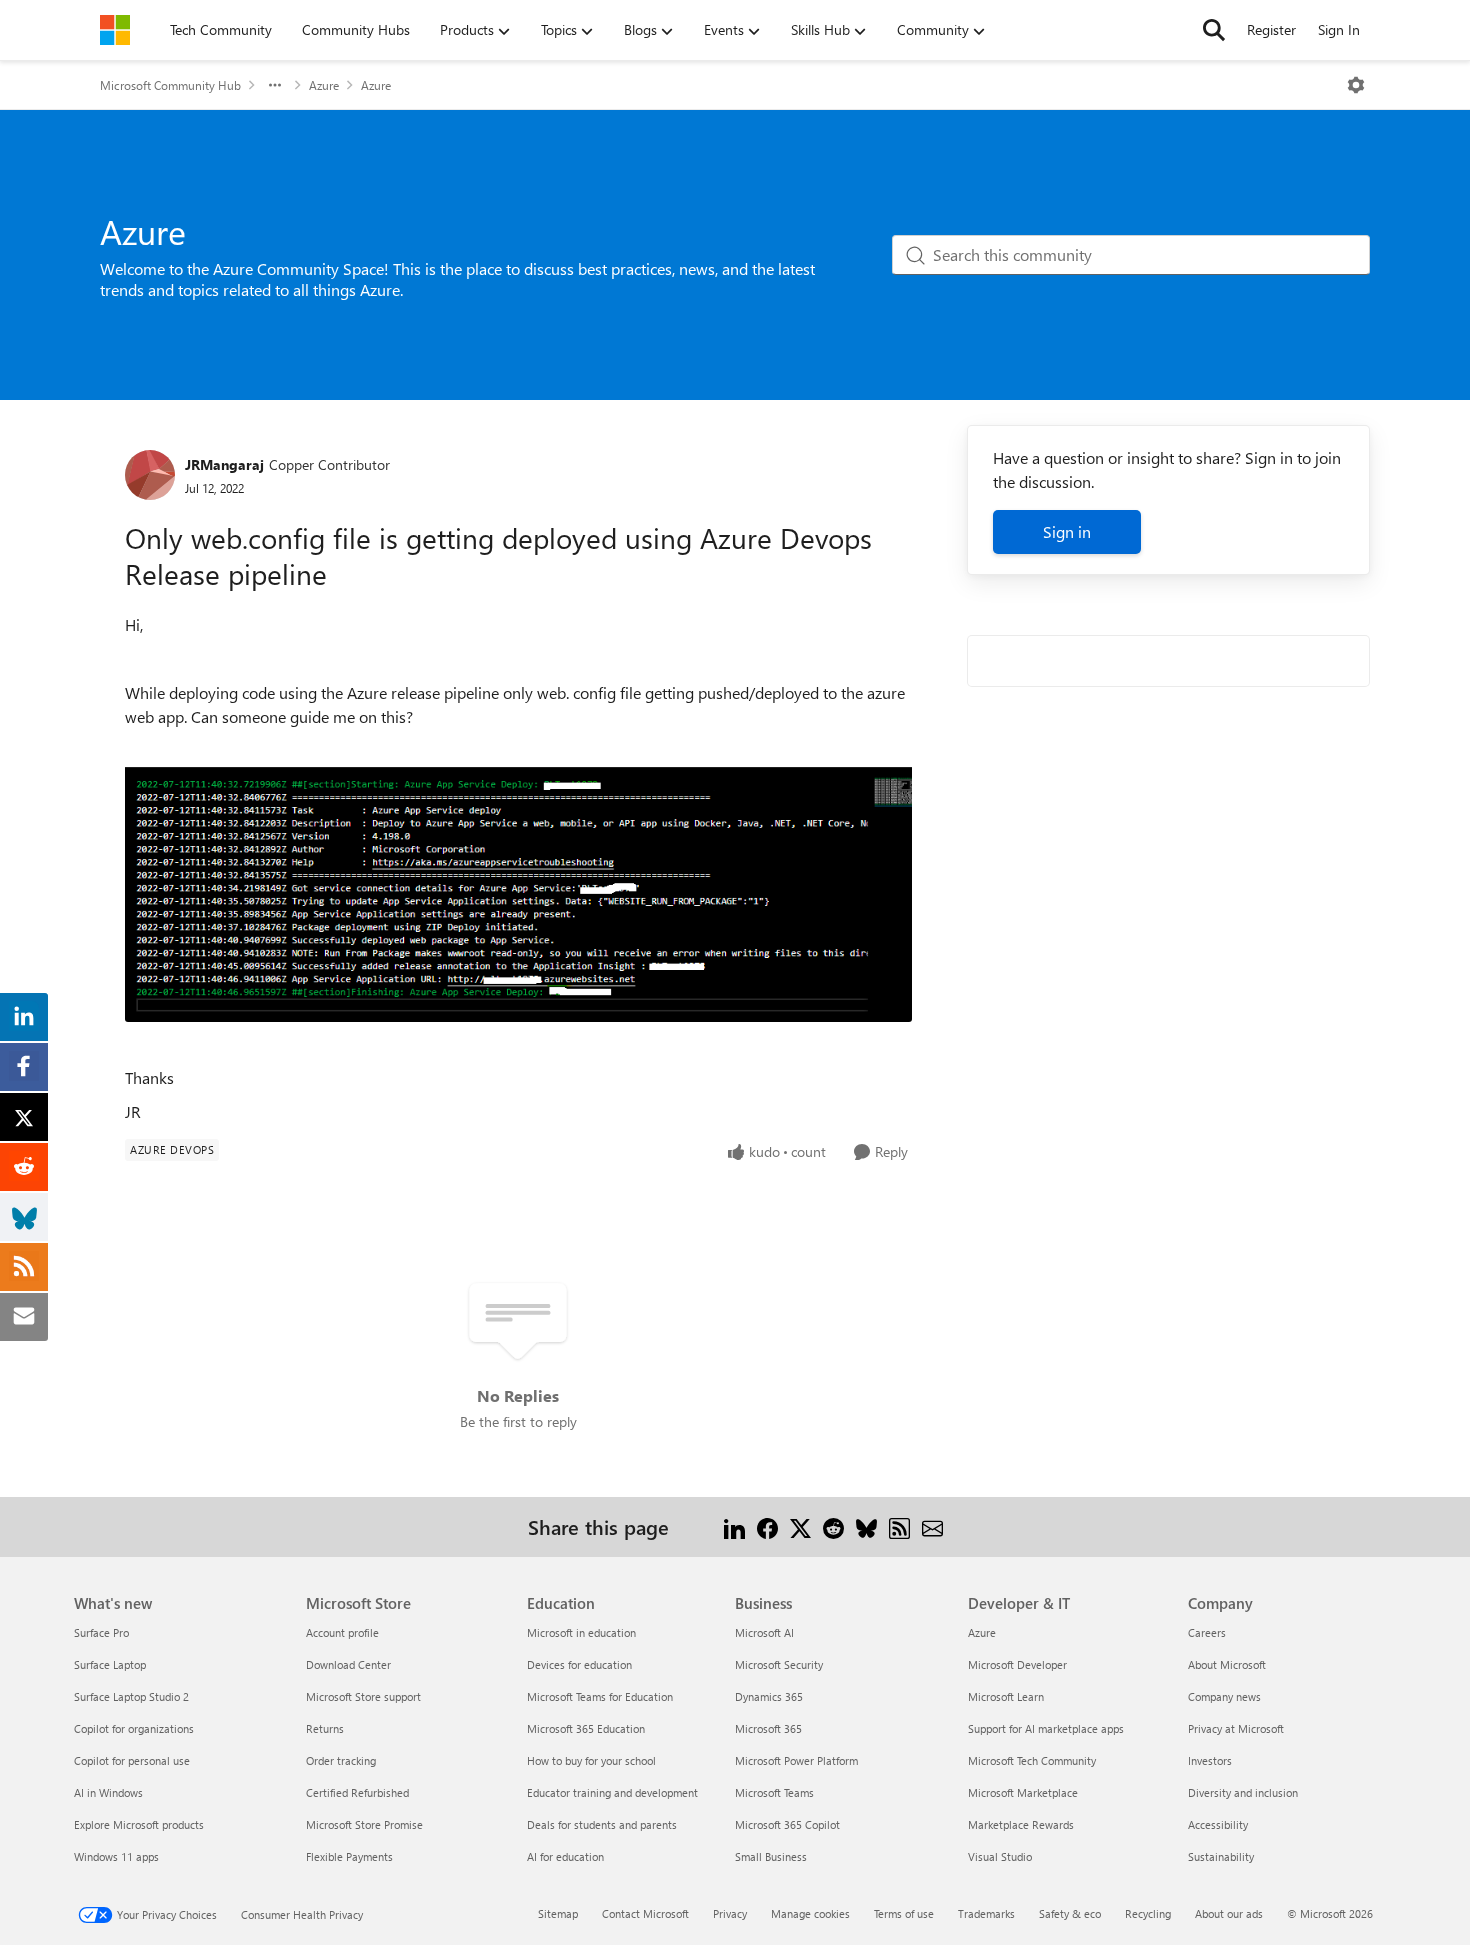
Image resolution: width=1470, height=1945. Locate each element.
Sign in (1067, 531)
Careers (1207, 1632)
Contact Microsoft (645, 1913)
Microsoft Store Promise (364, 1824)
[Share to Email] (932, 1526)
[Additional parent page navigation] (275, 85)
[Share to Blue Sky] (866, 1526)
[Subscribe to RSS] (899, 1526)
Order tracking (341, 1760)
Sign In (1339, 29)
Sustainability (1221, 1856)
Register (1271, 29)
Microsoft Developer (1017, 1664)
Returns (325, 1728)
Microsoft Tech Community (1032, 1760)
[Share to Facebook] (767, 1526)
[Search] (1214, 30)
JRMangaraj (224, 464)
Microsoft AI (764, 1632)
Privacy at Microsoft (1236, 1728)
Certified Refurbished (357, 1792)
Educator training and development (612, 1792)
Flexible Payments (349, 1856)
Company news (1224, 1696)
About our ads (1229, 1913)
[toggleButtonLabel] (1356, 85)
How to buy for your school (591, 1760)
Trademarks (986, 1913)
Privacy (730, 1913)
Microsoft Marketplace (1023, 1792)
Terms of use (904, 1913)
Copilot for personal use (132, 1760)
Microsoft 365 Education (586, 1728)
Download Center (348, 1664)
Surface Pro (101, 1632)
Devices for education (579, 1664)
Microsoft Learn (1006, 1696)
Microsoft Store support (363, 1696)
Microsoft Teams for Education (600, 1696)
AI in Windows (108, 1792)
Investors (1210, 1760)
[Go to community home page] (115, 30)
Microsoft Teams (774, 1792)
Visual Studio (1000, 1856)
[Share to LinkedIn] (734, 1526)
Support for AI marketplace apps (1046, 1728)
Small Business (771, 1856)
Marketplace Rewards (1021, 1824)
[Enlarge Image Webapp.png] (518, 875)
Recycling (1148, 1913)
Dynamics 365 (769, 1696)
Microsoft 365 (768, 1728)
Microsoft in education (581, 1632)
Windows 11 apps (116, 1856)
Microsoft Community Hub (170, 85)
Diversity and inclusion (1243, 1792)
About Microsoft (1227, 1664)
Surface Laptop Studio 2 (131, 1696)
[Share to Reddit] (833, 1526)
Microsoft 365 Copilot (787, 1824)
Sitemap (558, 1913)
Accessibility (1218, 1824)
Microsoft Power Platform (796, 1760)
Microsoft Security (779, 1664)
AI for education (565, 1856)
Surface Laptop (110, 1664)
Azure (324, 85)
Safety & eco (1070, 1913)
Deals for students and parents (602, 1824)
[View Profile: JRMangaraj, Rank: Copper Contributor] (150, 475)
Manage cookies (810, 1913)
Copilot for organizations (134, 1728)
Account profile (342, 1632)
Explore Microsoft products (139, 1824)
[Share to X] (800, 1526)
